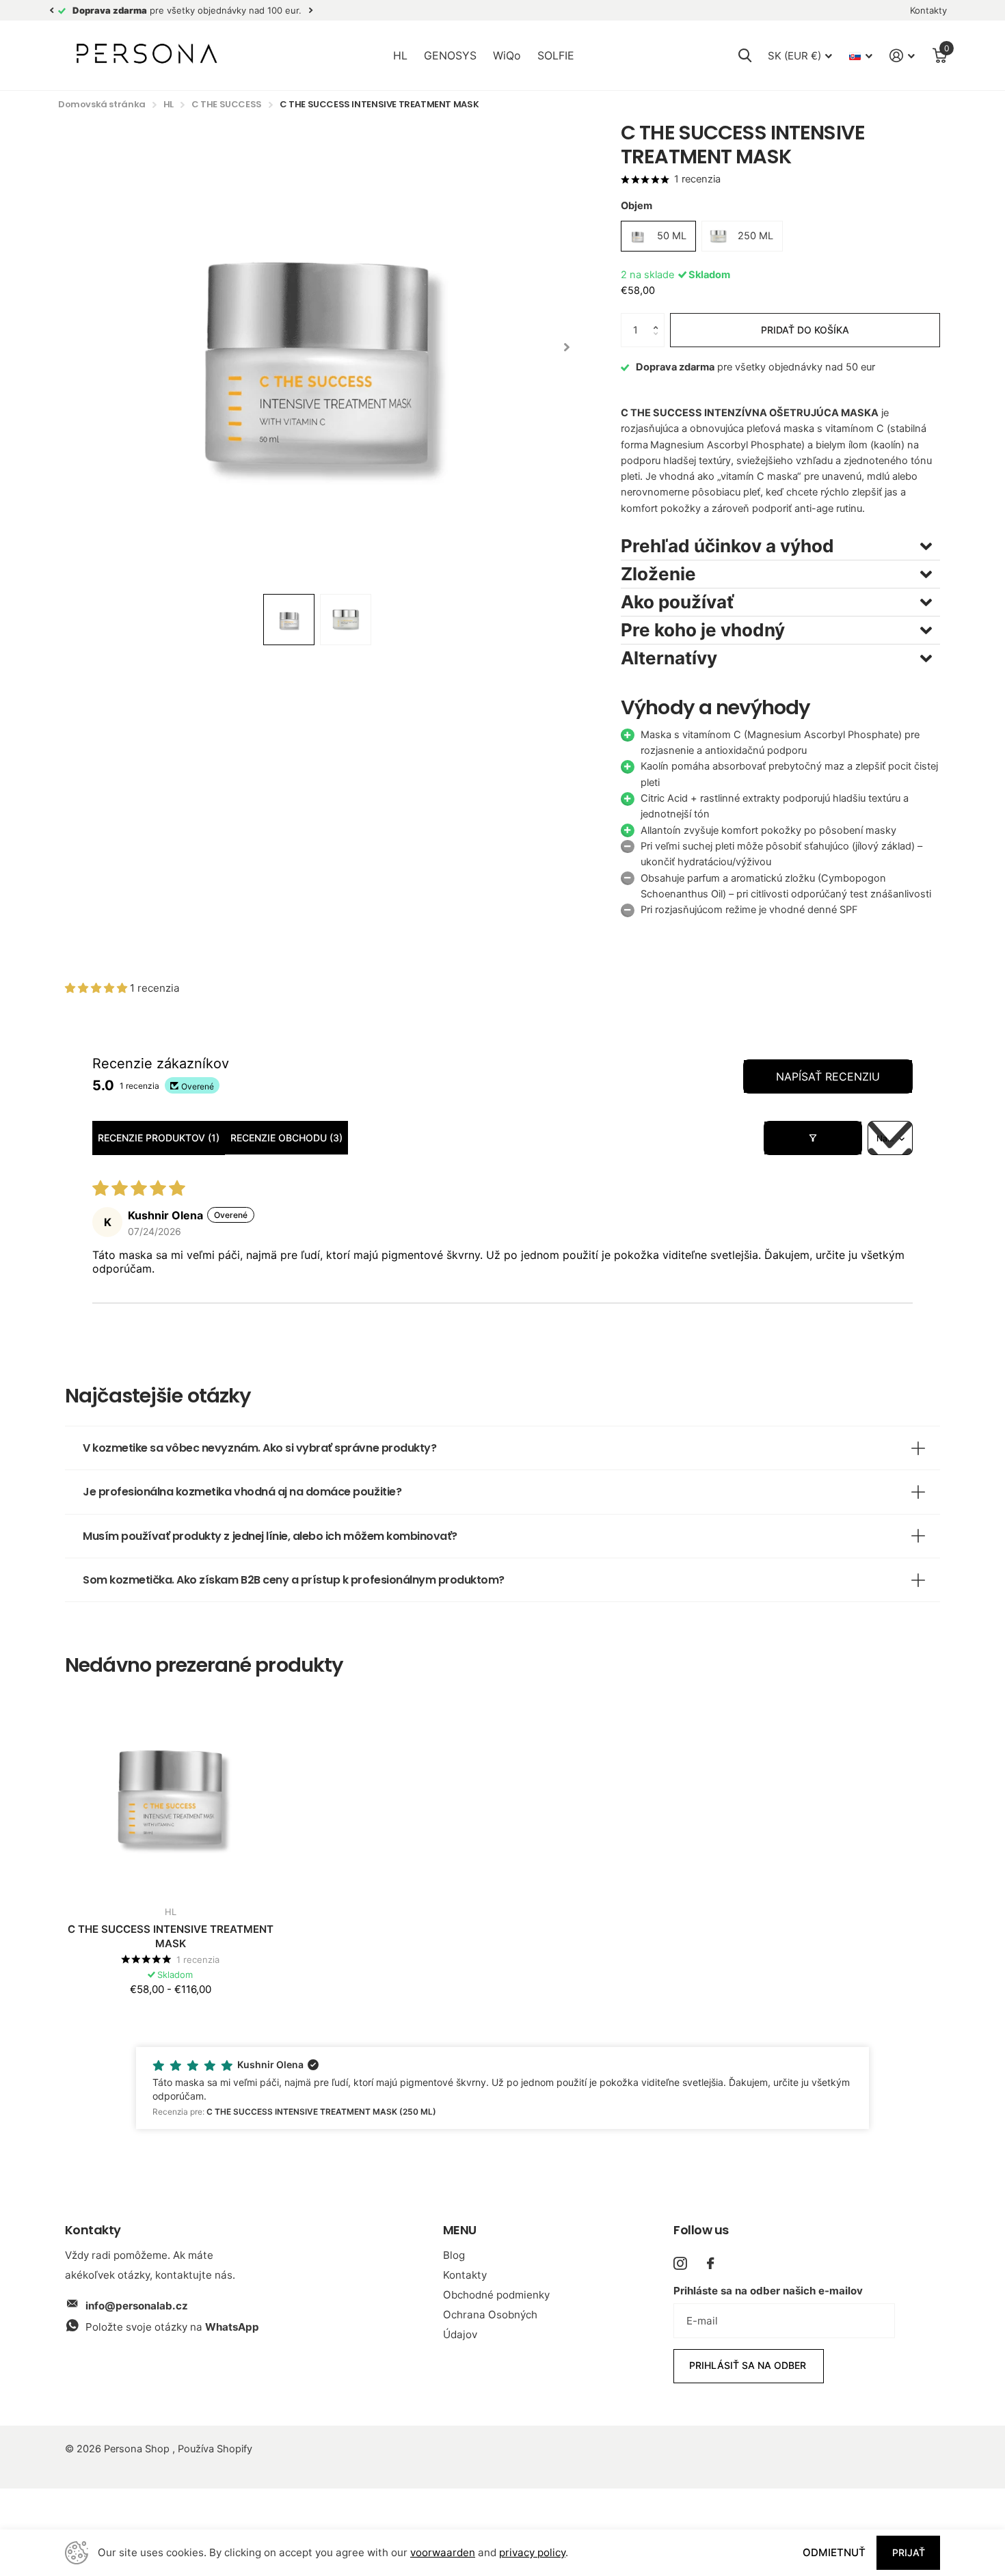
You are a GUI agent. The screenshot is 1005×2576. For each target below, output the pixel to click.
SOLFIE (556, 55)
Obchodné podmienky (496, 2295)
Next (310, 11)
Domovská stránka (102, 104)
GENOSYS (450, 55)
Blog (454, 2255)
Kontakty (465, 2275)
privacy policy (532, 2552)
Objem (636, 206)
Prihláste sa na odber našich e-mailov (768, 2291)
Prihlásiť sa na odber (749, 2365)
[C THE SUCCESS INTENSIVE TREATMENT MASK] (170, 1790)
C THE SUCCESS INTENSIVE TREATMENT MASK (171, 1936)
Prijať (909, 2552)
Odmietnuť (834, 2552)
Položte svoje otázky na (172, 2327)
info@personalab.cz (137, 2306)
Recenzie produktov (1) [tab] (159, 1138)
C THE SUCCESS (227, 104)
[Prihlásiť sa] (902, 56)
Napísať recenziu (828, 1076)
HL (400, 55)
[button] (659, 318)
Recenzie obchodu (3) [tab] (286, 1138)
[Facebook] (710, 2263)
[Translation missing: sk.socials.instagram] (680, 2263)
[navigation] (51, 11)
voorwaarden (443, 2552)
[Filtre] (813, 1138)
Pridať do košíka (805, 330)
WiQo (507, 55)
